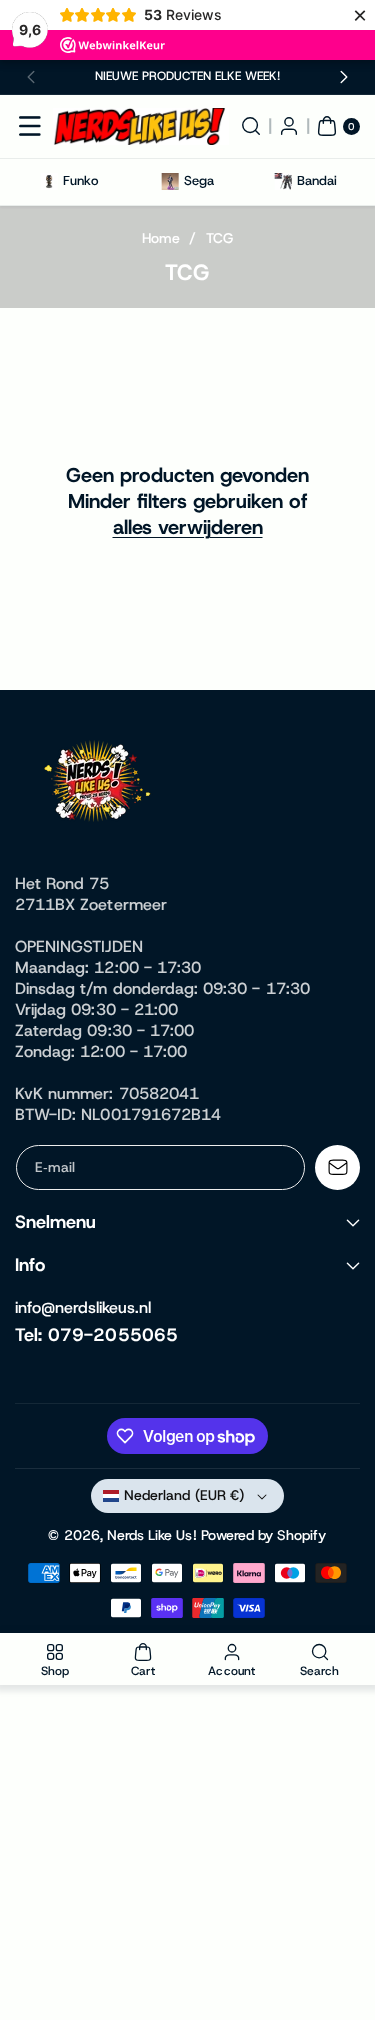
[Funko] (48, 181)
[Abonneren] (337, 1167)
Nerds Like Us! (152, 1535)
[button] (32, 77)
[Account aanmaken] (289, 126)
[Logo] (100, 785)
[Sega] (169, 181)
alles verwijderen (188, 527)
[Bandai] (282, 181)
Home (161, 238)
